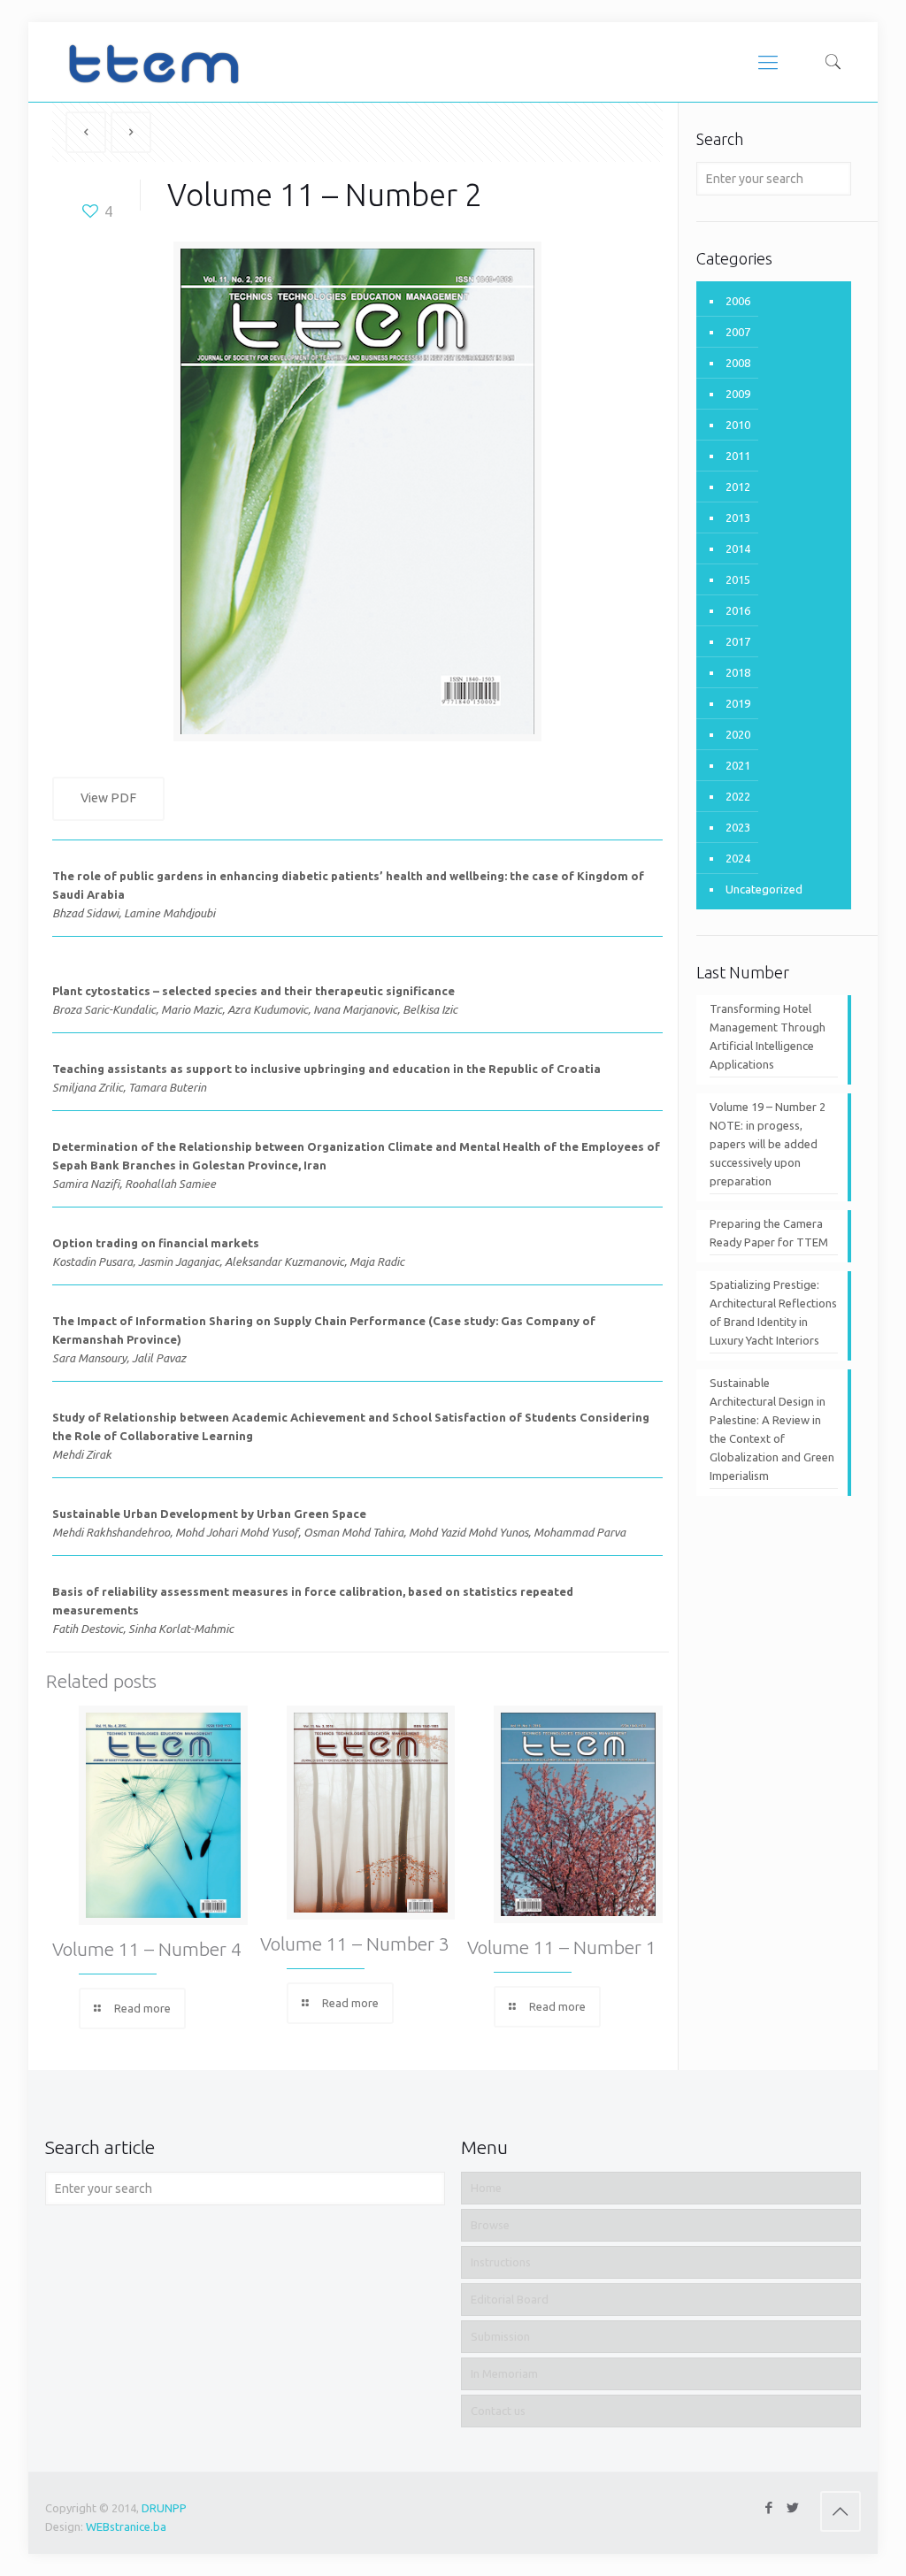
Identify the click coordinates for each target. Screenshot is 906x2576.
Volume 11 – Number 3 (355, 1943)
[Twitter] (793, 2507)
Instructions (501, 2262)
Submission (500, 2336)
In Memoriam (504, 2373)
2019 (738, 703)
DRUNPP (164, 2508)
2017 (738, 641)
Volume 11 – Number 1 (562, 1947)
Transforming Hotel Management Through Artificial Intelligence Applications (768, 1036)
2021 (738, 765)
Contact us (498, 2411)
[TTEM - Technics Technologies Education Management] (153, 62)
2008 (738, 363)
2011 (738, 456)
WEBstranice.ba (126, 2526)
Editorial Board (510, 2299)
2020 (738, 734)
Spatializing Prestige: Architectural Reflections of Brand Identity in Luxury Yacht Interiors (773, 1312)
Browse (490, 2225)
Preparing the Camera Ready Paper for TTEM (769, 1233)
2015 (738, 579)
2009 (738, 394)
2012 (738, 487)
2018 (738, 672)
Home (486, 2188)
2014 (738, 548)
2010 (738, 425)
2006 (738, 301)
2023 (738, 827)
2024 (738, 858)
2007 (738, 332)
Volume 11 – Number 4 (147, 1949)
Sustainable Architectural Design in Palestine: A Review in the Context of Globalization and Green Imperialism (772, 1429)
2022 (738, 796)
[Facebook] (769, 2507)
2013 (738, 517)
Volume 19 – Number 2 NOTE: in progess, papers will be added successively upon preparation (768, 1144)
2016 (738, 610)
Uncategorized (764, 889)
